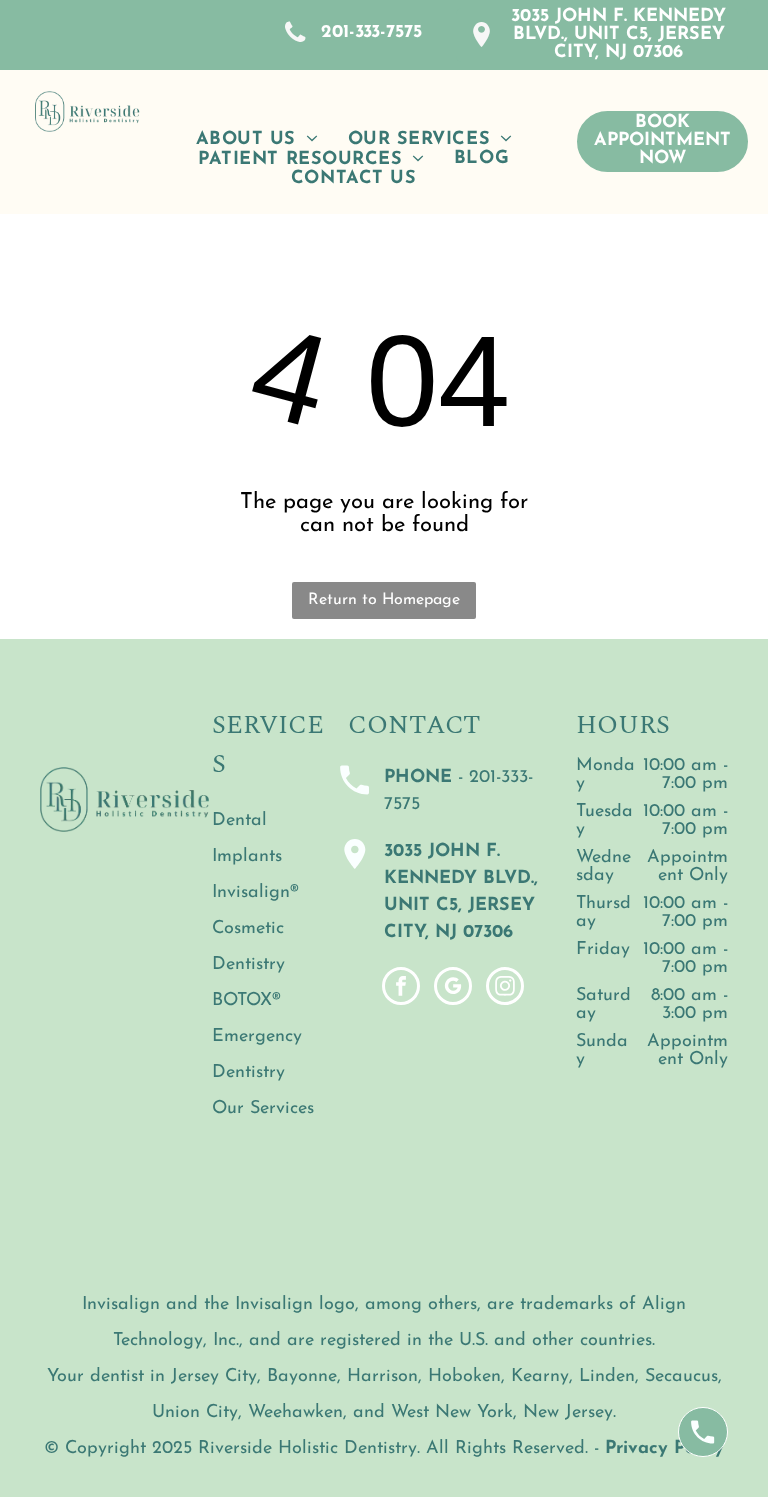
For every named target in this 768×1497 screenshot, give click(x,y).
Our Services (263, 1109)
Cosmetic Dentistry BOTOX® (248, 965)
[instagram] (505, 988)
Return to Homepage (384, 600)
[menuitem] (257, 139)
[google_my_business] (453, 988)
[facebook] (401, 988)
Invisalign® (255, 893)
